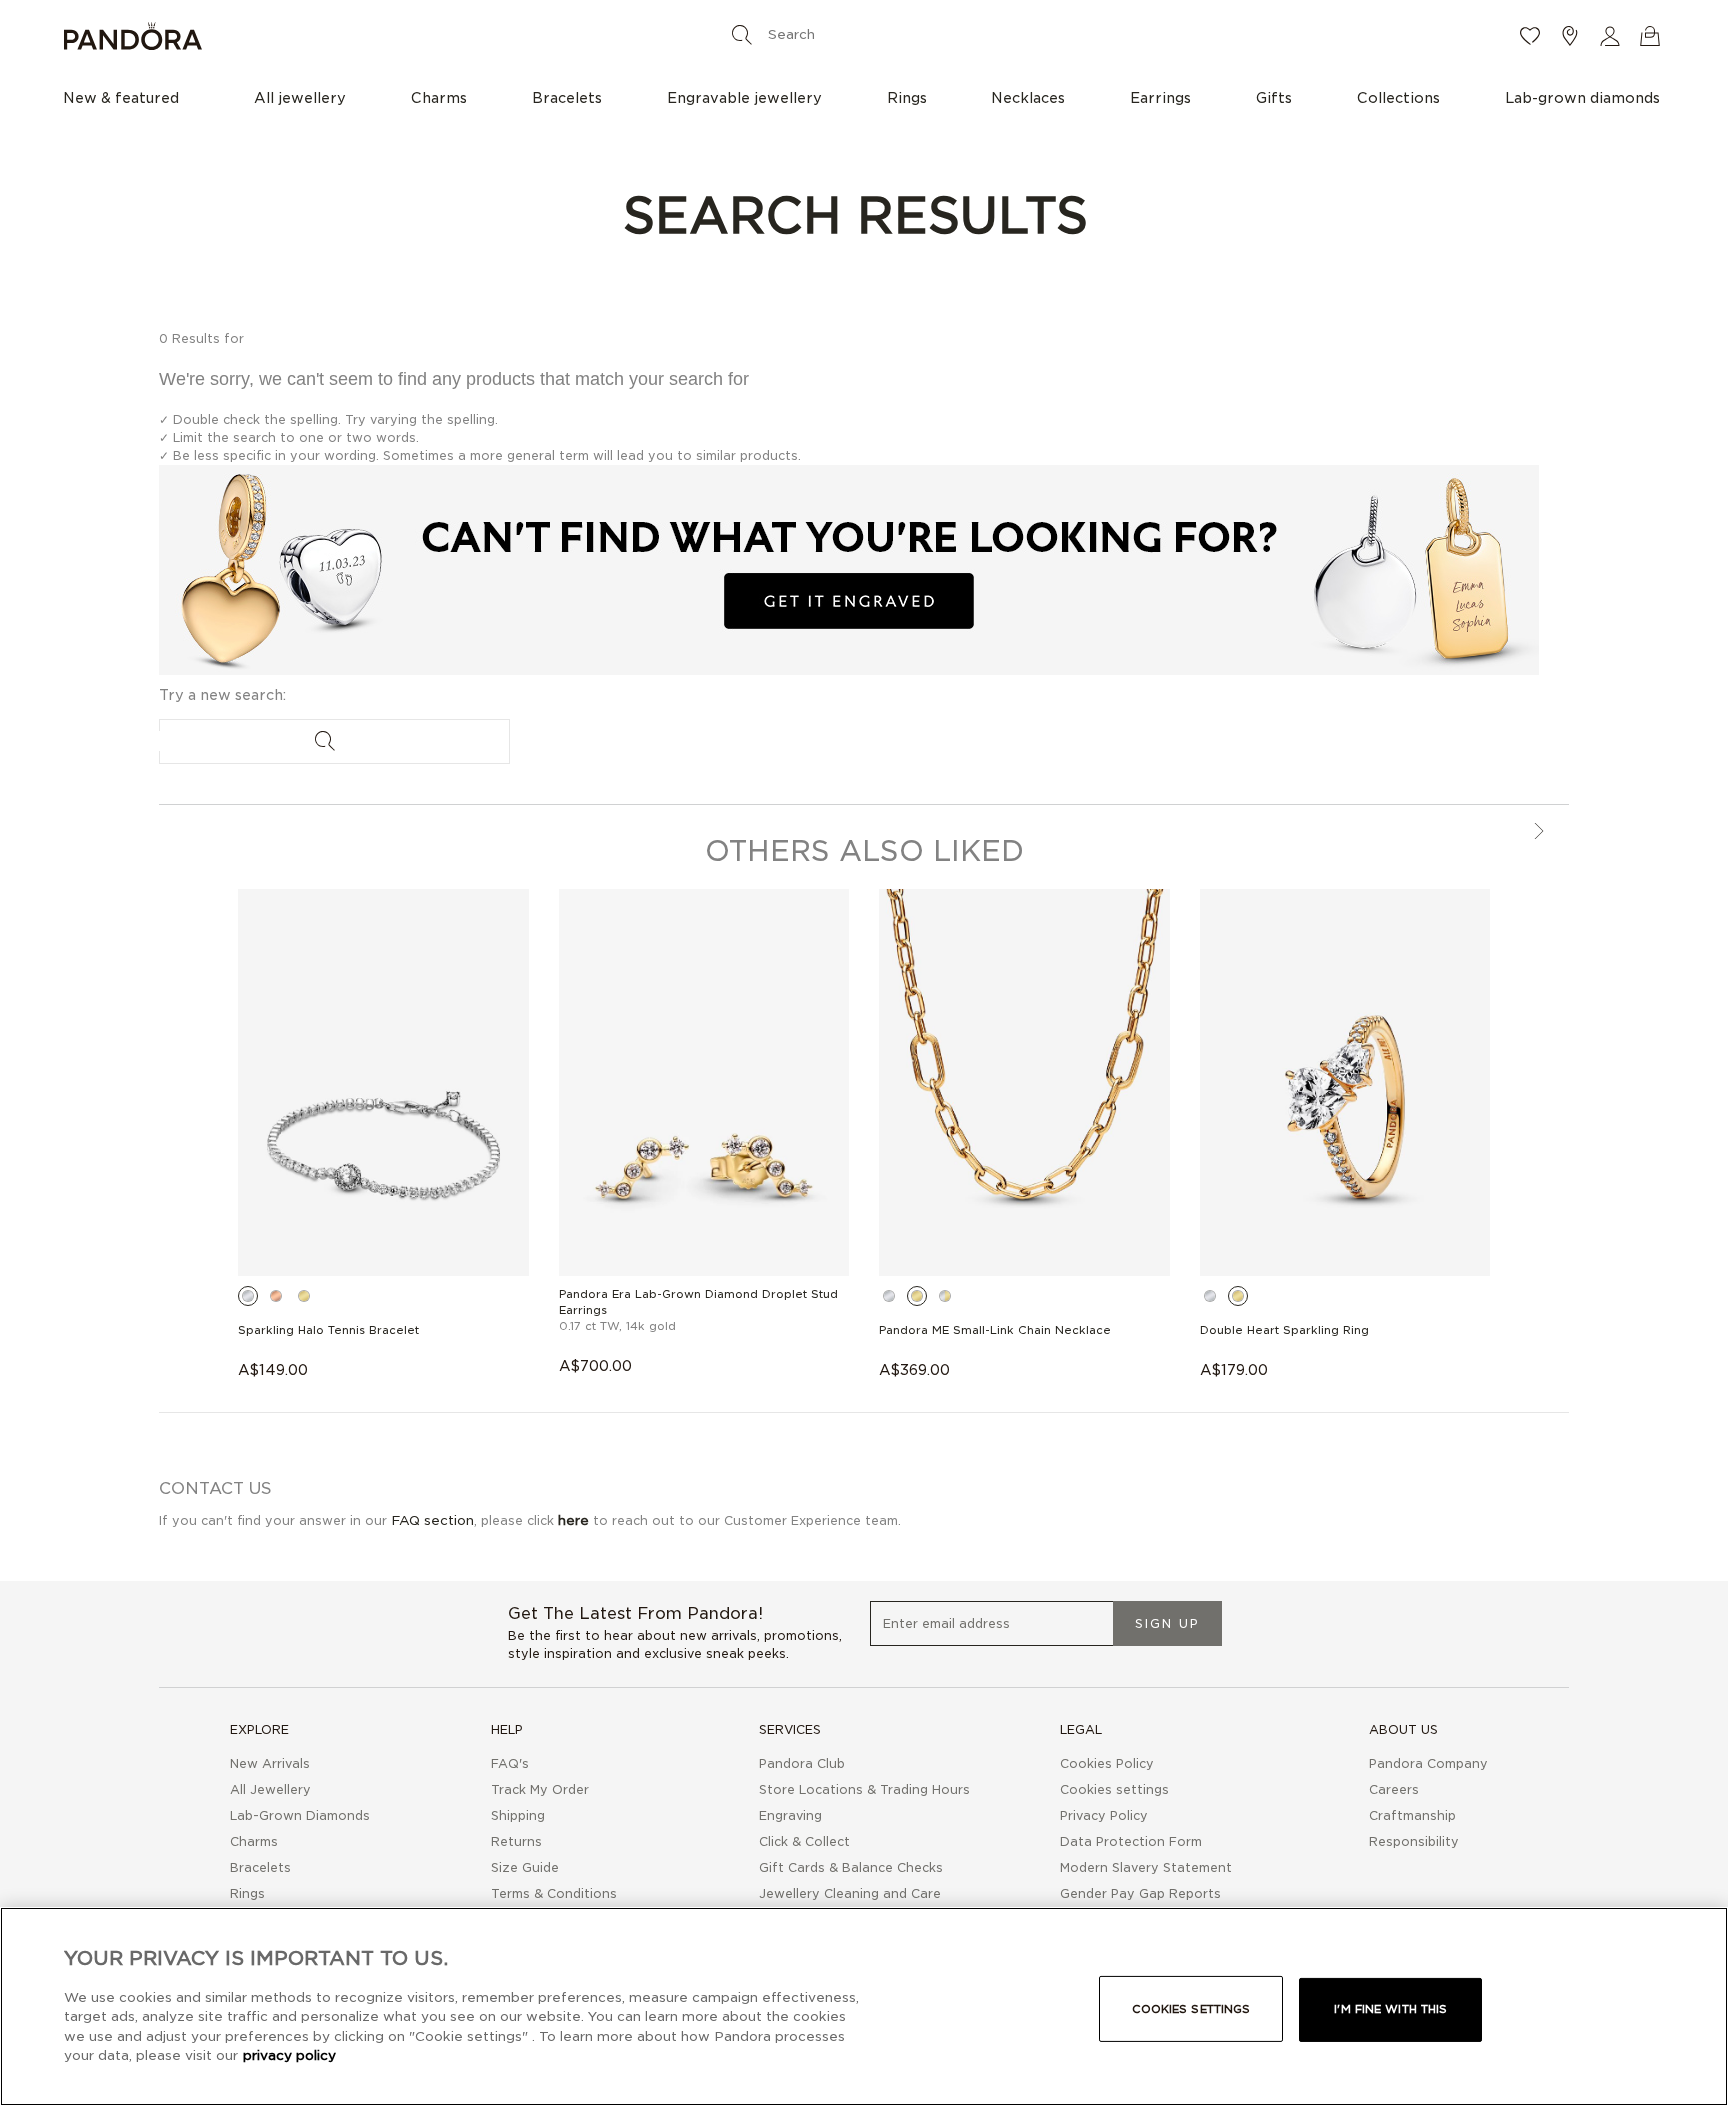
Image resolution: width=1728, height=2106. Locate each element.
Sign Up (1167, 1623)
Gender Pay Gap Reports (1140, 1893)
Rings (247, 1893)
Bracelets (260, 1867)
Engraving (790, 1815)
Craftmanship (1412, 1815)
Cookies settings (1191, 2009)
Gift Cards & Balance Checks (851, 1867)
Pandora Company (1428, 1763)
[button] (1610, 36)
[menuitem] (126, 97)
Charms (254, 1841)
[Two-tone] (945, 1296)
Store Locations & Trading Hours (864, 1789)
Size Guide (525, 1867)
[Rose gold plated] (276, 1296)
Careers (1394, 1789)
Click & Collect (804, 1841)
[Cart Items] (1650, 36)
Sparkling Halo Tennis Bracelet (328, 1330)
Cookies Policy (1107, 1763)
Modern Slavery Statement (1146, 1867)
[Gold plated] (304, 1296)
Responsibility (1414, 1841)
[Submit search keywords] (742, 34)
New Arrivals (270, 1763)
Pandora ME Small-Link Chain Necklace (995, 1330)
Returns (516, 1841)
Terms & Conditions (554, 1893)
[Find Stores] (1570, 36)
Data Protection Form (1131, 1841)
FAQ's (510, 1763)
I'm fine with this (1390, 2009)
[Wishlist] (1530, 36)
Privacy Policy (1104, 1815)
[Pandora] (329, 36)
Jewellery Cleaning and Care (850, 1893)
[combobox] (860, 34)
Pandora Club (802, 1763)
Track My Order (540, 1789)
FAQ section (432, 1520)
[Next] (1538, 833)
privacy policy (289, 2055)
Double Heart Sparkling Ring (1284, 1330)
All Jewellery (270, 1789)
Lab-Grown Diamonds (300, 1815)
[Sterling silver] (248, 1296)
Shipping (518, 1815)
